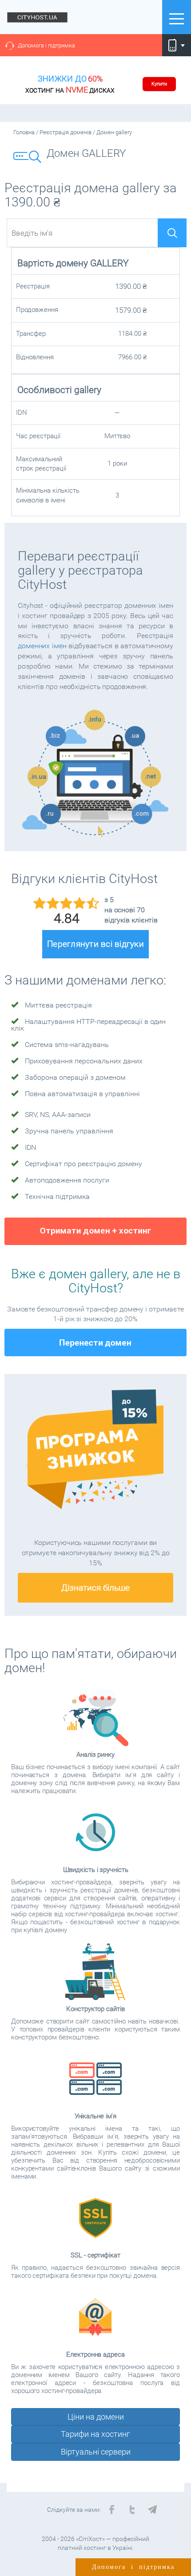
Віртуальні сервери (96, 2452)
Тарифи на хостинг (95, 2434)
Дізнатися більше (95, 1588)
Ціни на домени (96, 2417)
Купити (159, 84)
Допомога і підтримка (46, 45)
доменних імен (42, 646)
